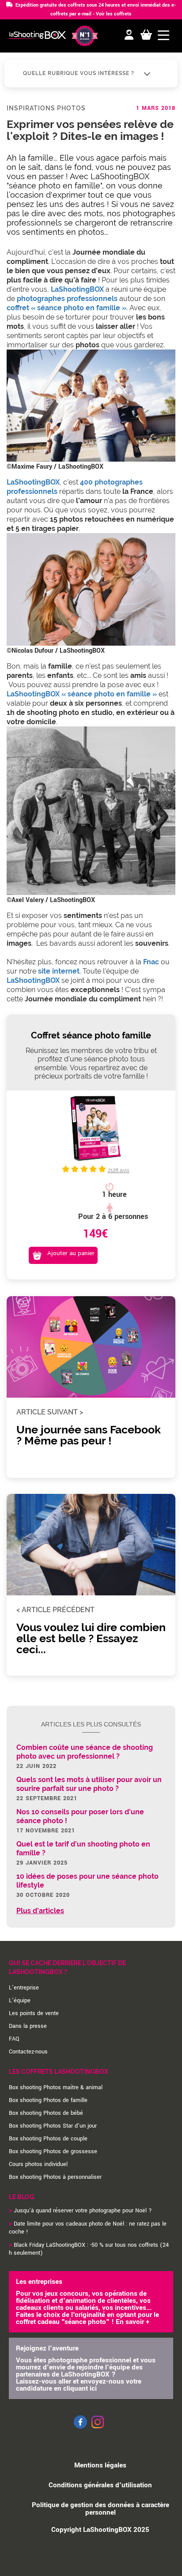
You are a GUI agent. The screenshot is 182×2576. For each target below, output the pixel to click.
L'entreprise (24, 1988)
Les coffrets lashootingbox (59, 2072)
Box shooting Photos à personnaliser (55, 2177)
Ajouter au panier (71, 1253)
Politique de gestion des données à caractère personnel (100, 2509)
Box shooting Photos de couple (48, 2139)
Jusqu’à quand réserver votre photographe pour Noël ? (83, 2211)
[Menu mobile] (163, 35)
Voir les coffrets (114, 14)
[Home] (38, 36)
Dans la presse (28, 2026)
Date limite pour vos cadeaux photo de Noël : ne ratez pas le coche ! (88, 2228)
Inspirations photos (46, 108)
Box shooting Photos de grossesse (53, 2151)
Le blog (21, 2197)
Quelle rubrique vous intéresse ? (80, 73)
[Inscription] (129, 35)
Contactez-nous (28, 2052)
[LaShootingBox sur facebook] (80, 2427)
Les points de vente (34, 2013)
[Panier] (146, 35)
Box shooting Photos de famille (48, 2100)
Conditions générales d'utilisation (100, 2485)
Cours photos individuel (38, 2164)
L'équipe (20, 2001)
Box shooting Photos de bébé (46, 2113)
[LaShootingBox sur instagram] (98, 2429)
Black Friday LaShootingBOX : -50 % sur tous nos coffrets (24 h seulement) (89, 2249)
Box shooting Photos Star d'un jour (53, 2126)
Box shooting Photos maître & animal (56, 2087)
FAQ (14, 2039)
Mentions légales (100, 2465)
